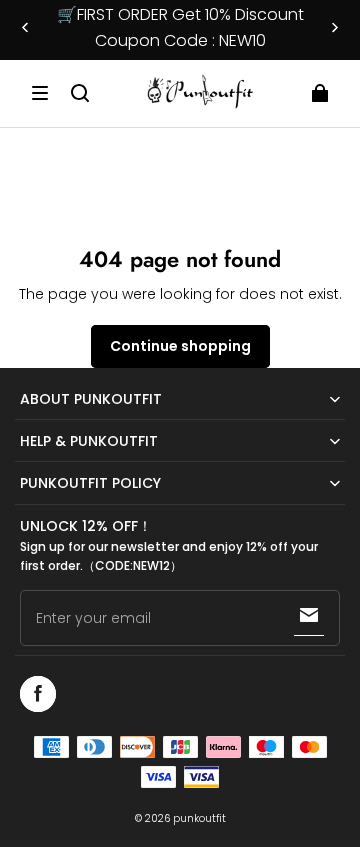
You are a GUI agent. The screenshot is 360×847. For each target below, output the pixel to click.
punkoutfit (199, 818)
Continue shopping (180, 346)
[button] (40, 93)
